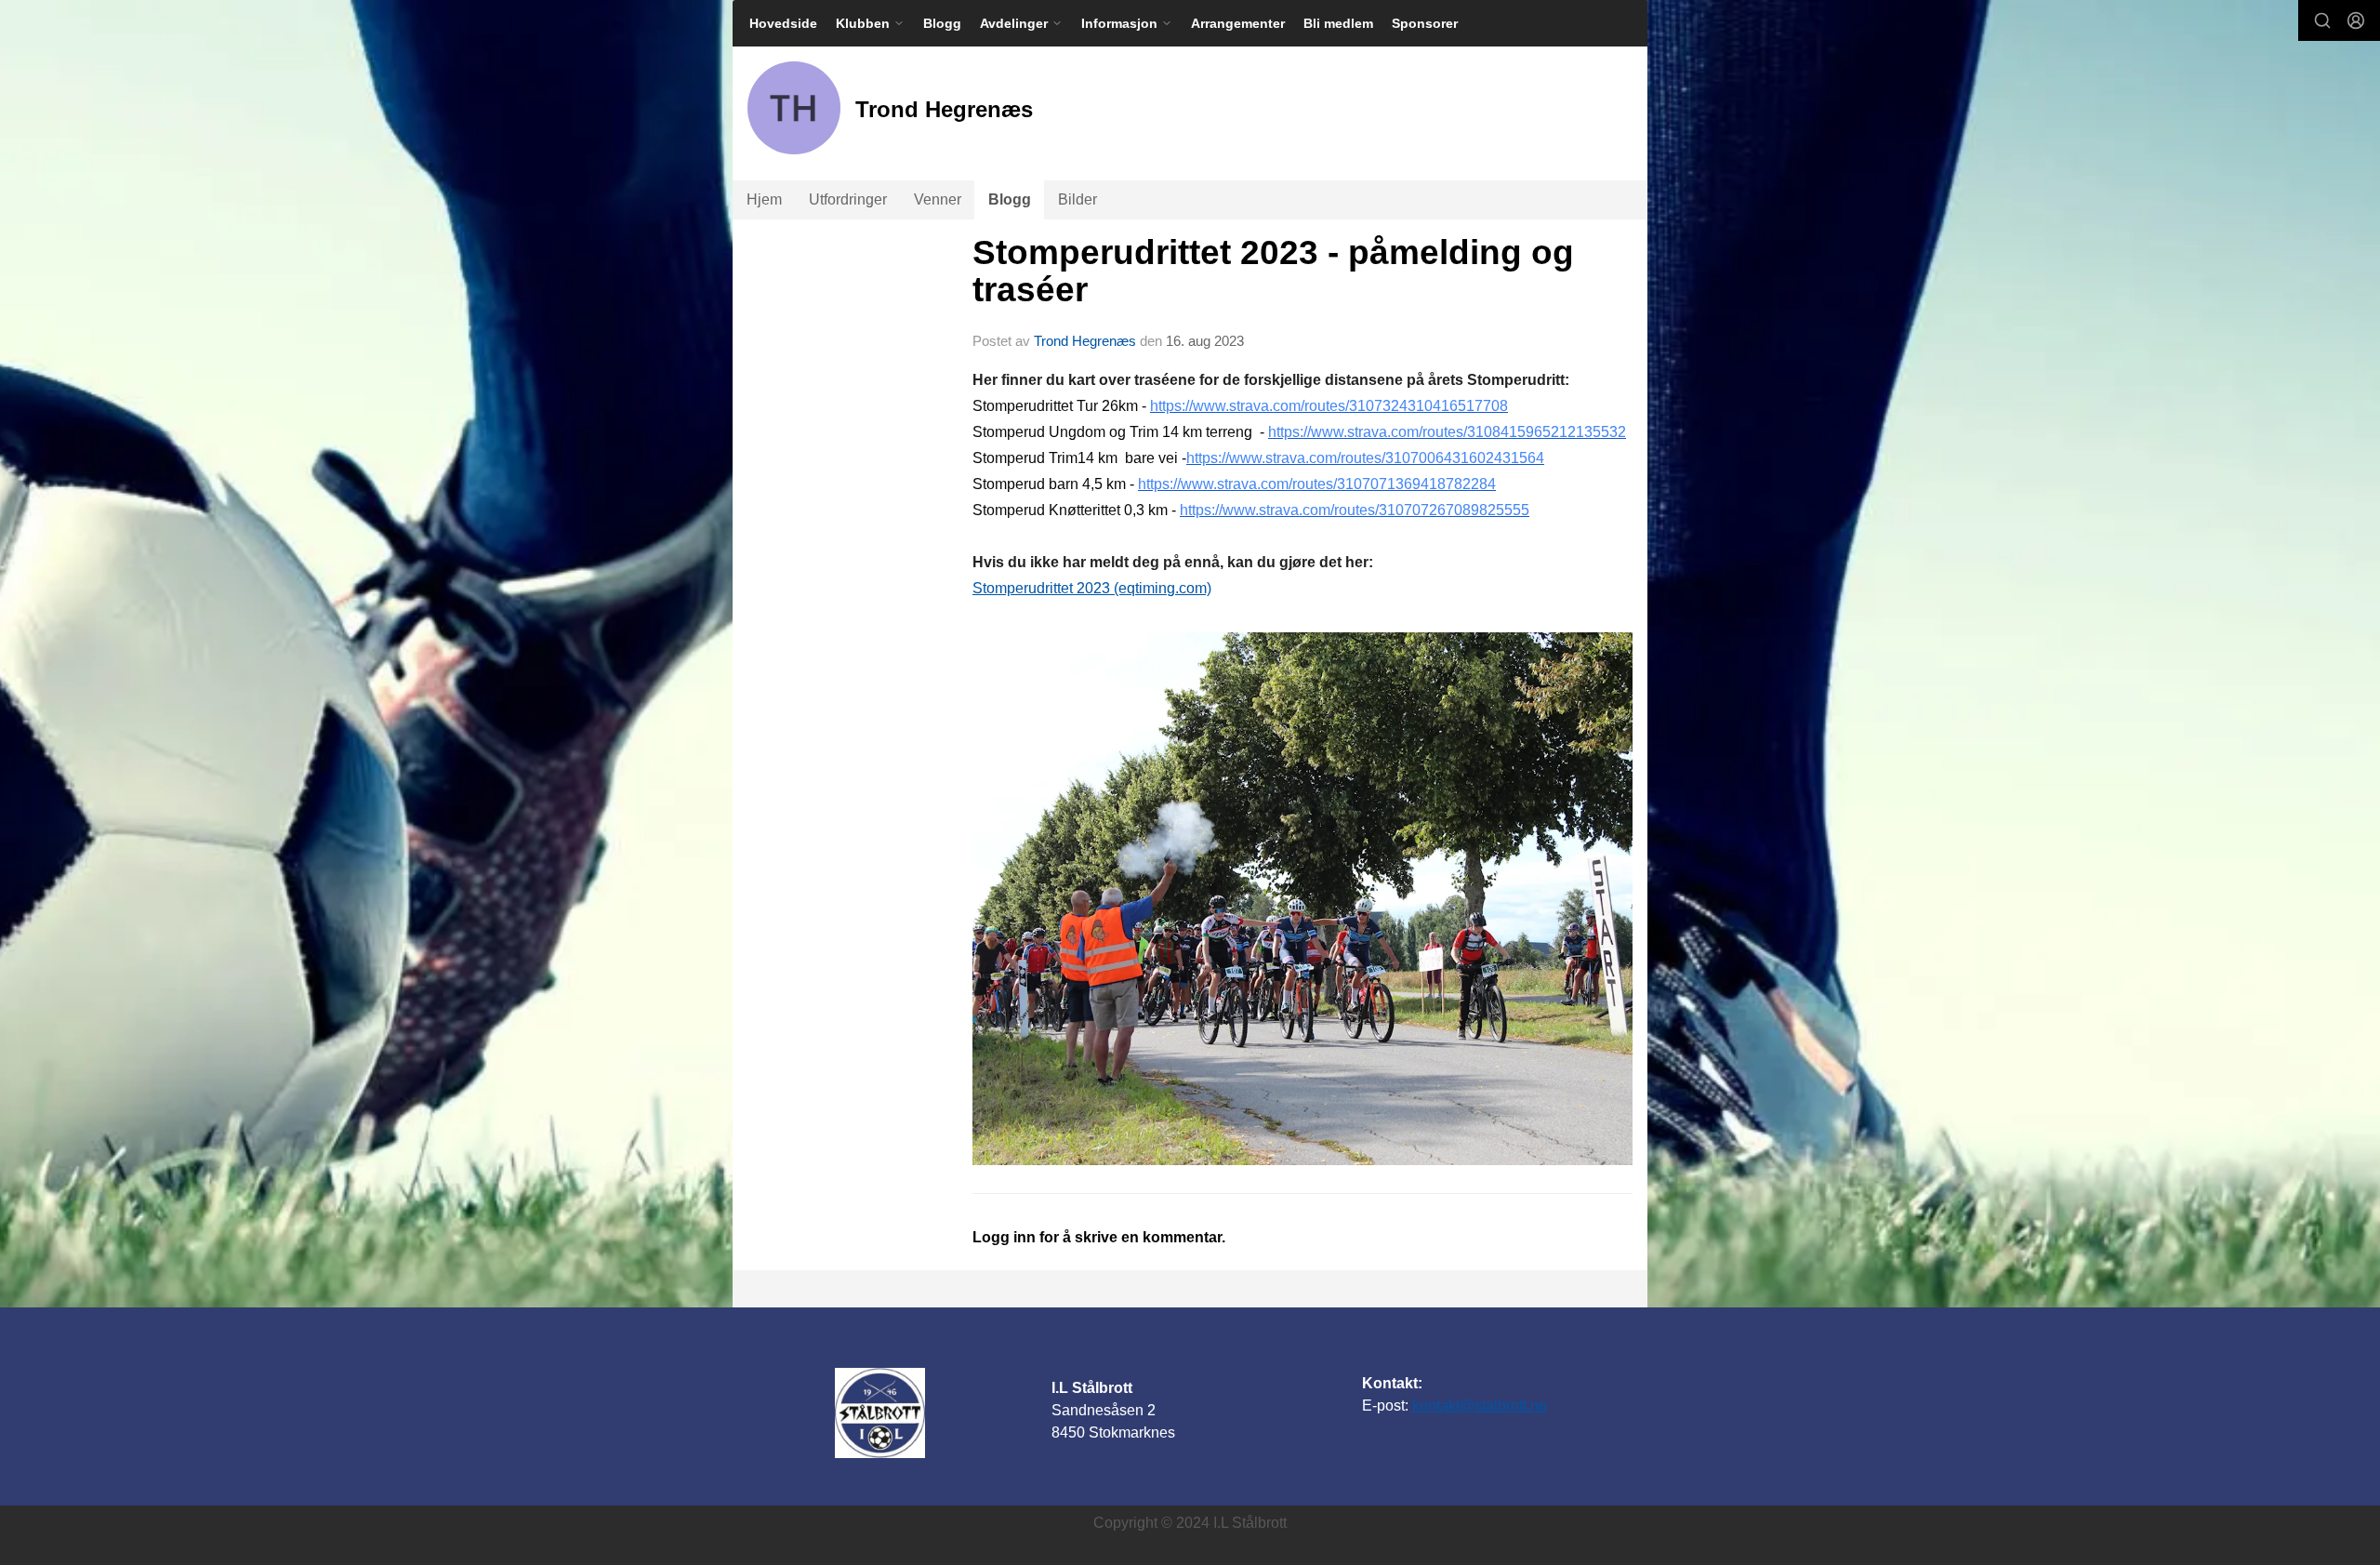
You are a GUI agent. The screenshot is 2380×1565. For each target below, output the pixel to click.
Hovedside (783, 23)
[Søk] (2322, 20)
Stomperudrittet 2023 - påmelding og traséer (1273, 272)
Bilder (1078, 199)
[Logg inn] (2356, 20)
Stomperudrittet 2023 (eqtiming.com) (1092, 588)
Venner (938, 199)
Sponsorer (1425, 23)
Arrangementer (1238, 23)
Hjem (764, 199)
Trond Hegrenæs (1085, 341)
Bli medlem (1338, 23)
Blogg (942, 23)
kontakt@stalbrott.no (1480, 1406)
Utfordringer (848, 199)
